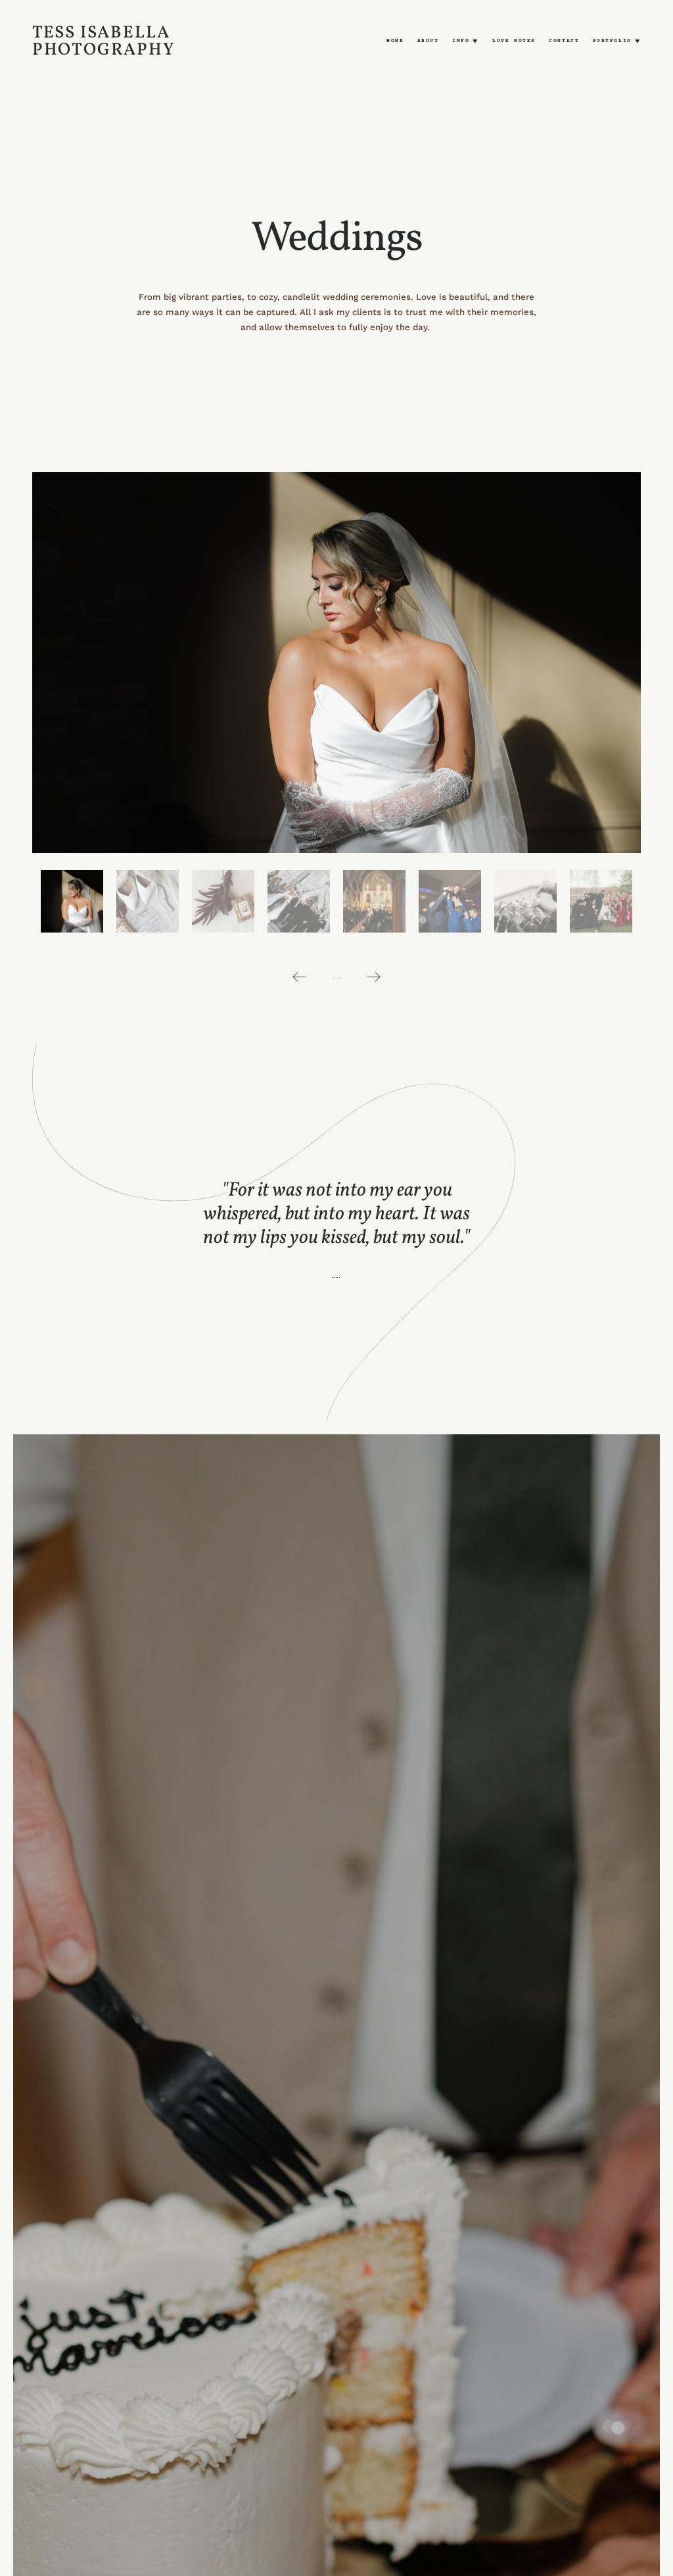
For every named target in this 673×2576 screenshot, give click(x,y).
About (428, 41)
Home (395, 41)
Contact (564, 41)
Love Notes (514, 41)
